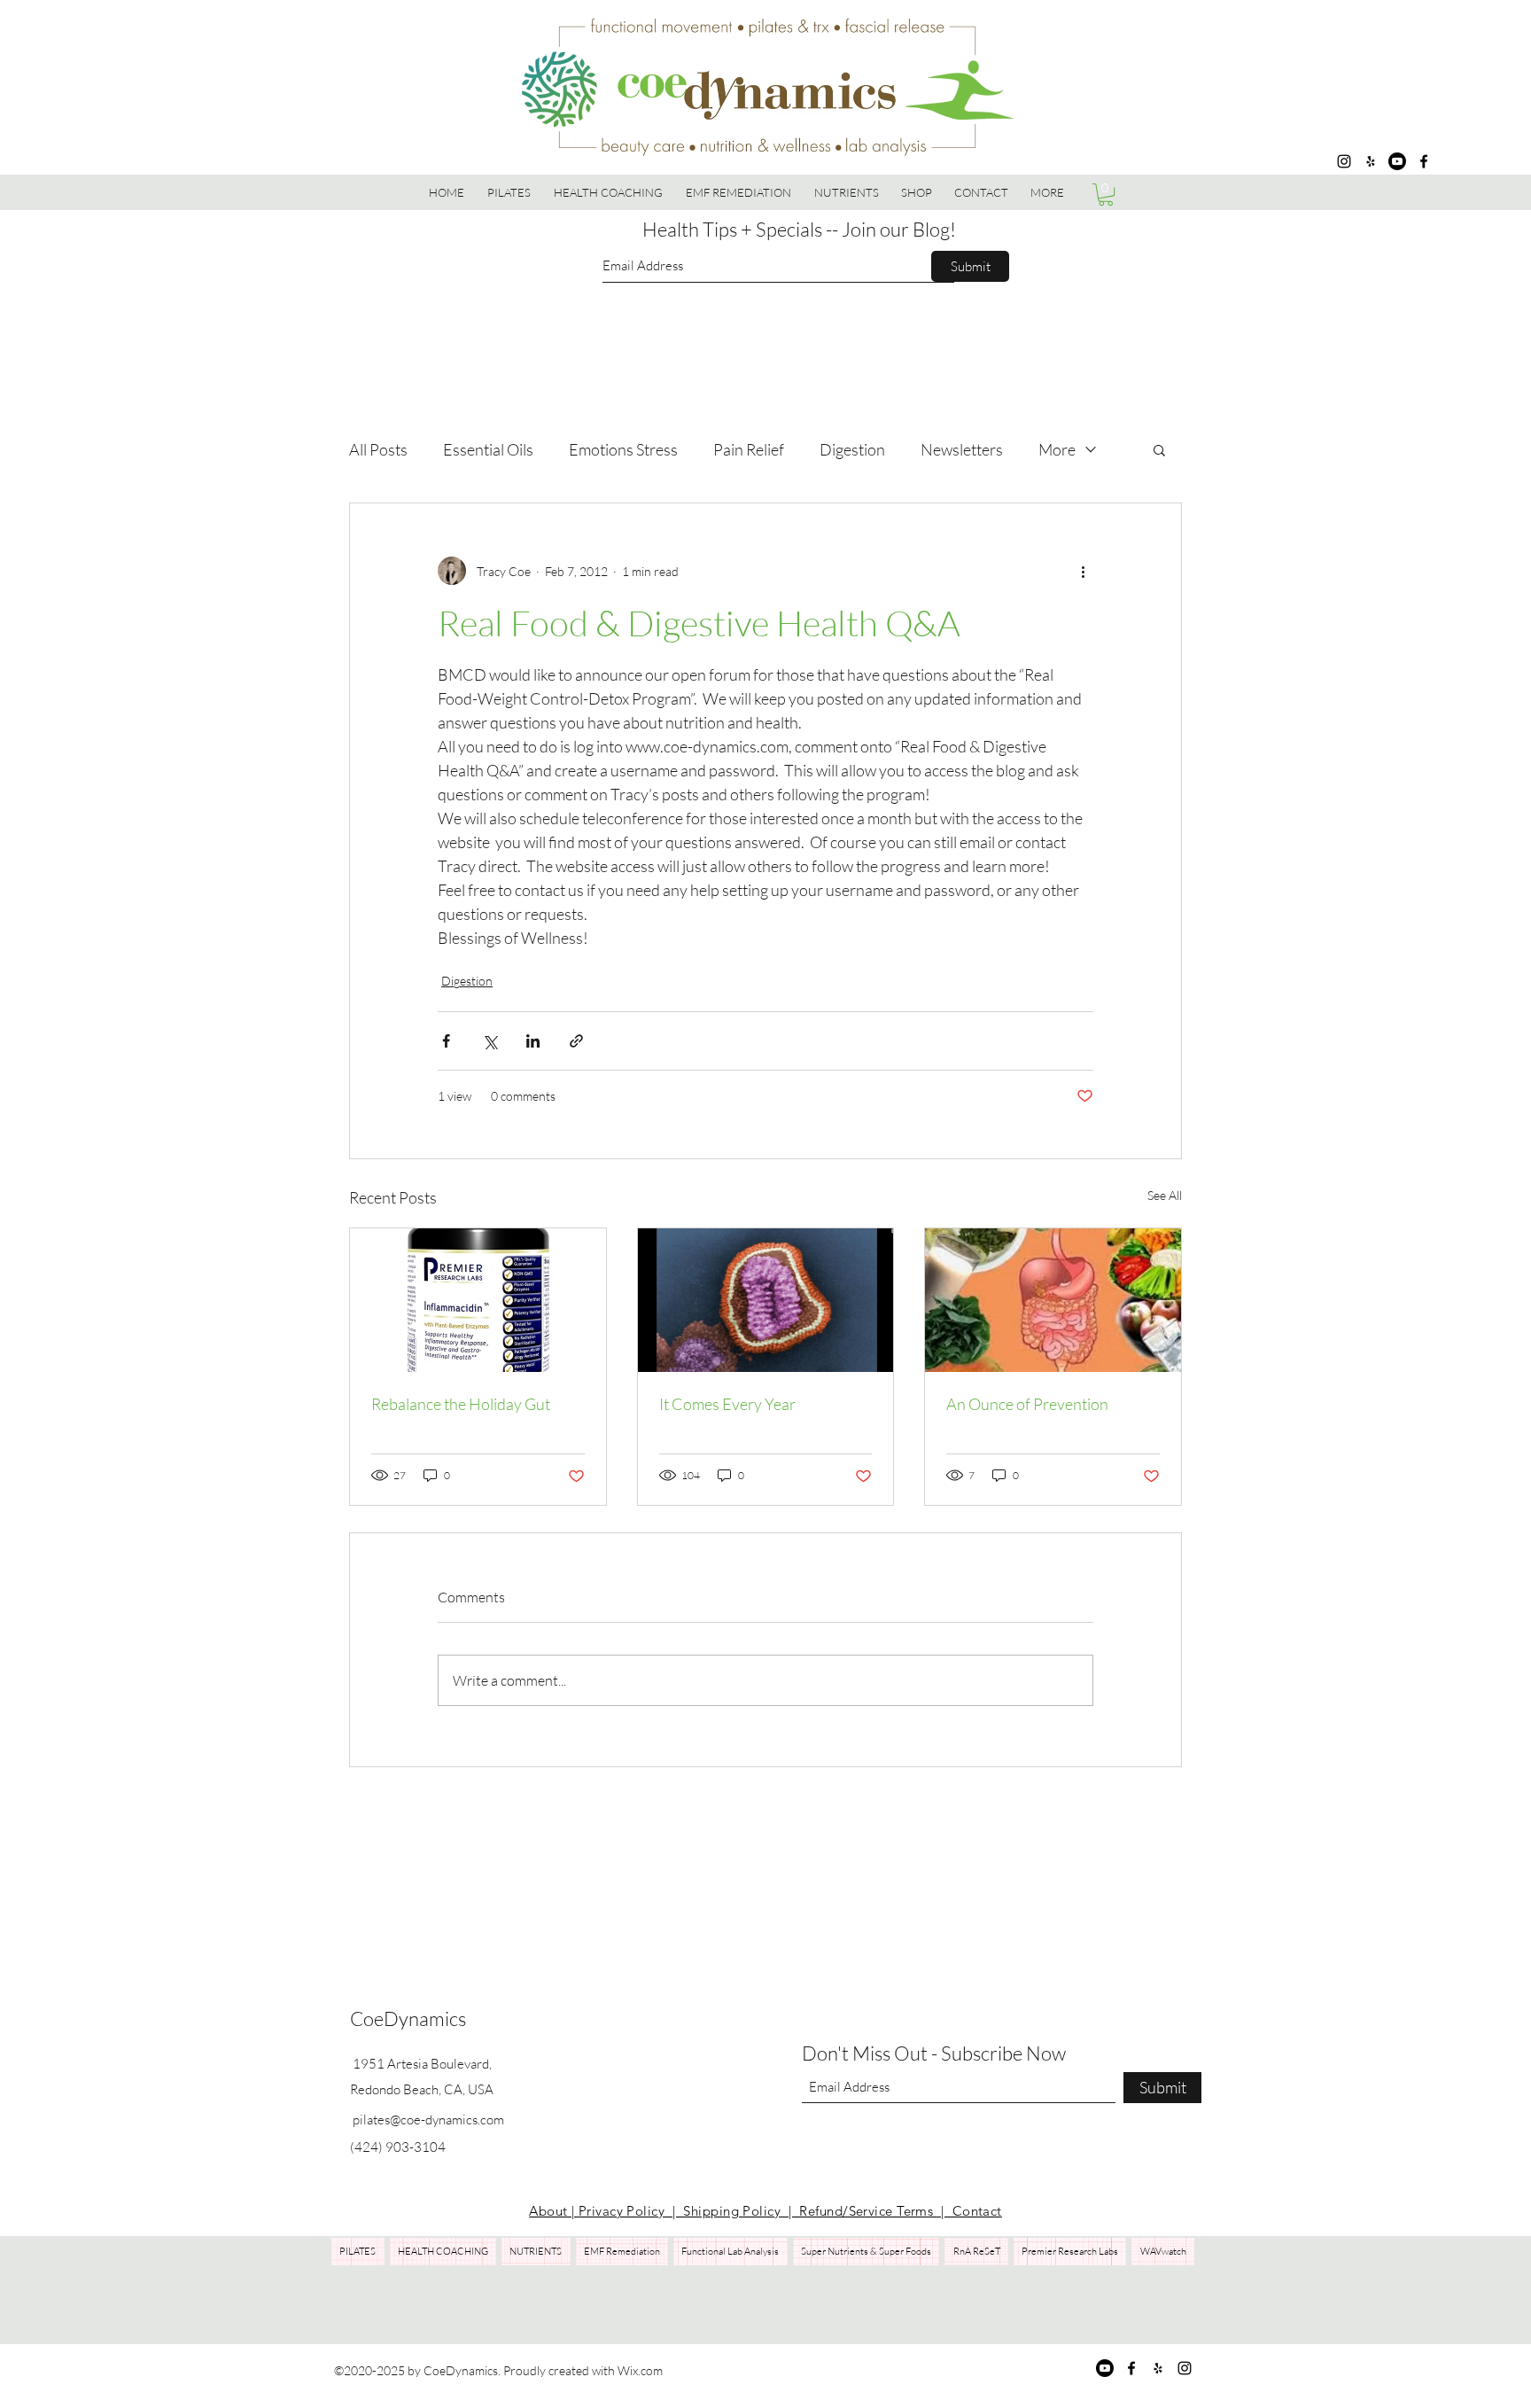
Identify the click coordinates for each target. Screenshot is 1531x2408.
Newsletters (962, 449)
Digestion (852, 449)
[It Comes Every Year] (766, 1300)
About (550, 2211)
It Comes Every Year (727, 1404)
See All (1165, 1195)
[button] (916, 192)
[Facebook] (1424, 161)
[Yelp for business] (1371, 161)
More (1057, 449)
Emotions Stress (623, 449)
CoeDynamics (408, 2018)
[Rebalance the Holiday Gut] (478, 1300)
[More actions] (1083, 571)
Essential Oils (488, 449)
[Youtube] (1397, 161)
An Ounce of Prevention (1027, 1404)
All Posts (378, 449)
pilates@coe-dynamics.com (428, 2120)
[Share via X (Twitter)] (490, 1041)
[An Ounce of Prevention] (1053, 1300)
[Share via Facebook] (446, 1041)
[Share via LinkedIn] (533, 1041)
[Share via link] (576, 1041)
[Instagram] (1344, 161)
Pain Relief (749, 449)
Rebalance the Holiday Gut (461, 1404)
